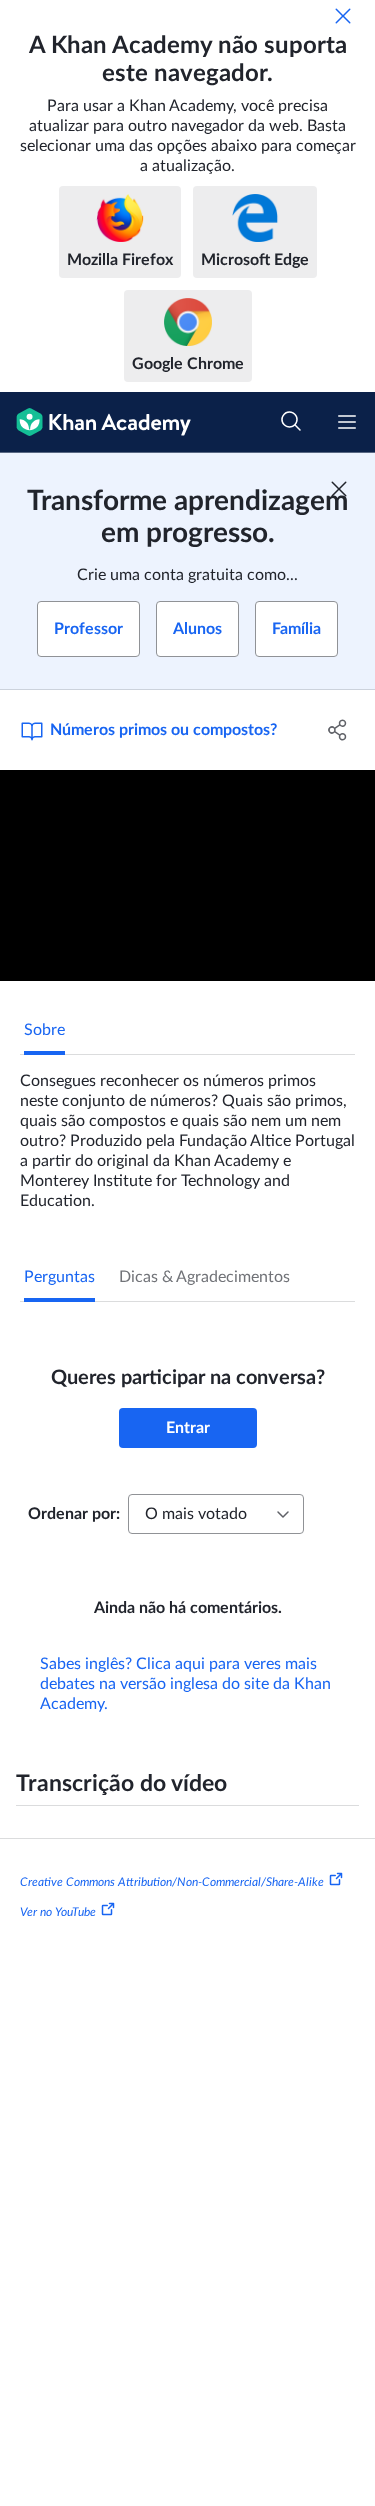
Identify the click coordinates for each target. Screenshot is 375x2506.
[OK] (343, 16)
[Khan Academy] (95, 422)
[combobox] (216, 1514)
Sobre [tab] (44, 1030)
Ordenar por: (74, 1514)
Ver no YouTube (58, 1912)
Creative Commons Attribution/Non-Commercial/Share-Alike (172, 1882)
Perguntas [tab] (59, 1277)
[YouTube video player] (187, 875)
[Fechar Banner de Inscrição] (339, 489)
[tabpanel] (187, 1133)
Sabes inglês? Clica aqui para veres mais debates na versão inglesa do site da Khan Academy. (185, 1684)
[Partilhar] (338, 730)
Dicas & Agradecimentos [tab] (204, 1277)
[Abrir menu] (347, 422)
